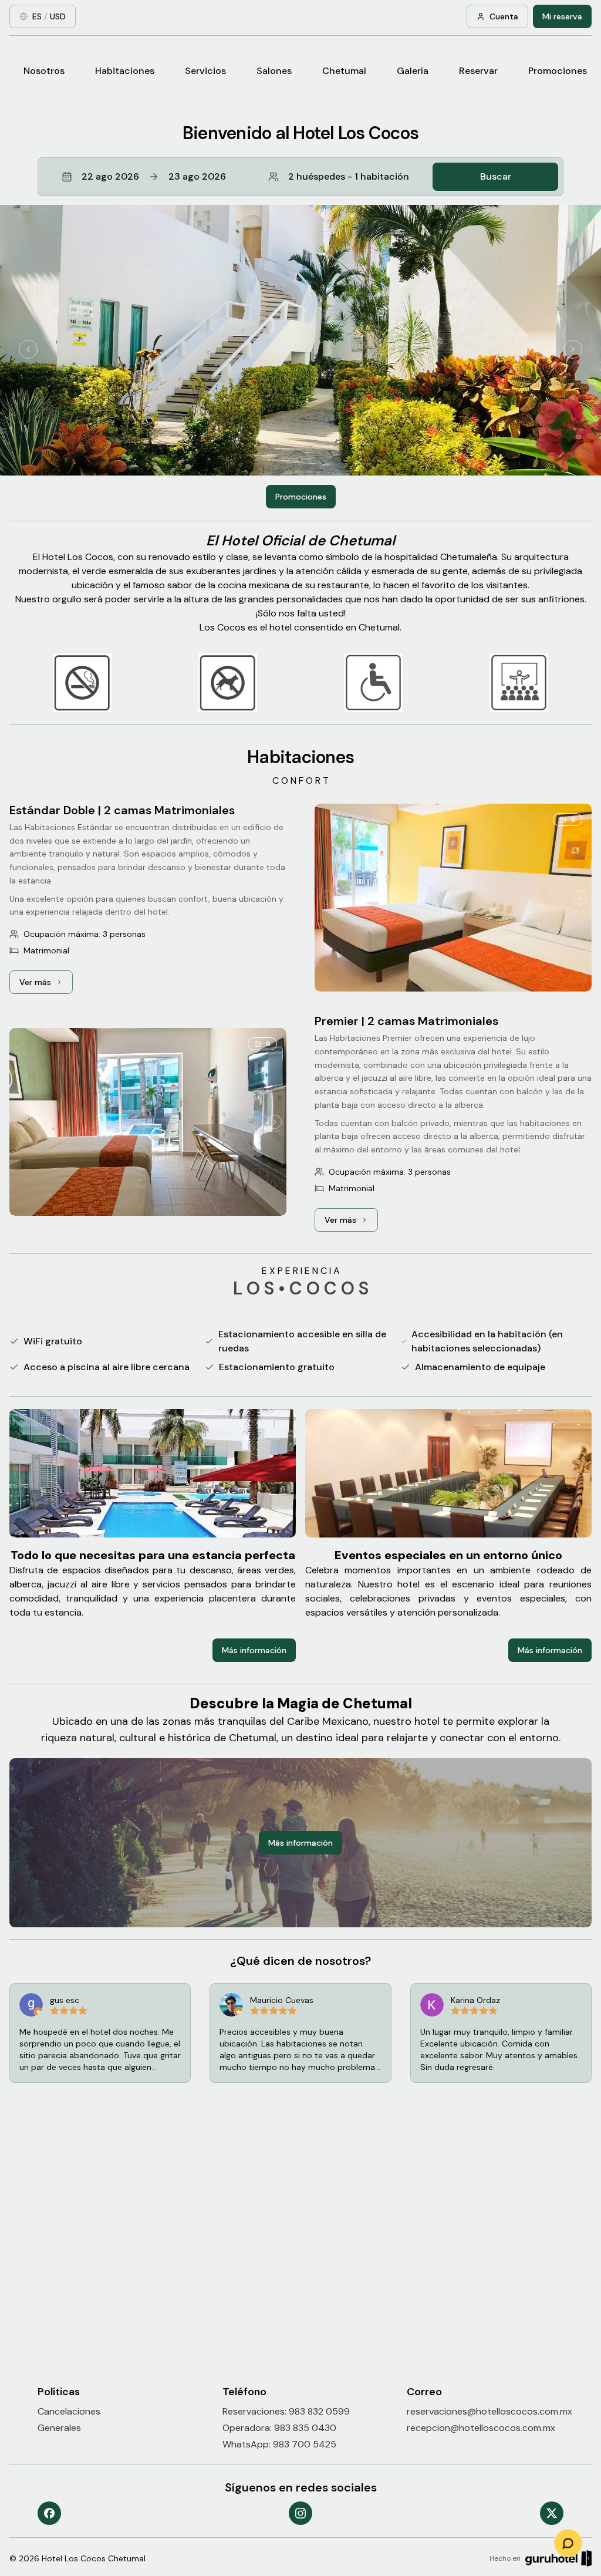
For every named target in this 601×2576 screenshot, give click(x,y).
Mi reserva (562, 16)
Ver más (46, 985)
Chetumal (344, 71)
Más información (254, 1650)
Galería (413, 71)
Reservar (478, 71)
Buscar (496, 176)
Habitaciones (125, 71)
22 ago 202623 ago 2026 (154, 176)
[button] (300, 177)
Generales (59, 2428)
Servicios (205, 71)
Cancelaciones (69, 2411)
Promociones (558, 71)
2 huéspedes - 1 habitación (349, 176)
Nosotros (44, 71)
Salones (274, 71)
